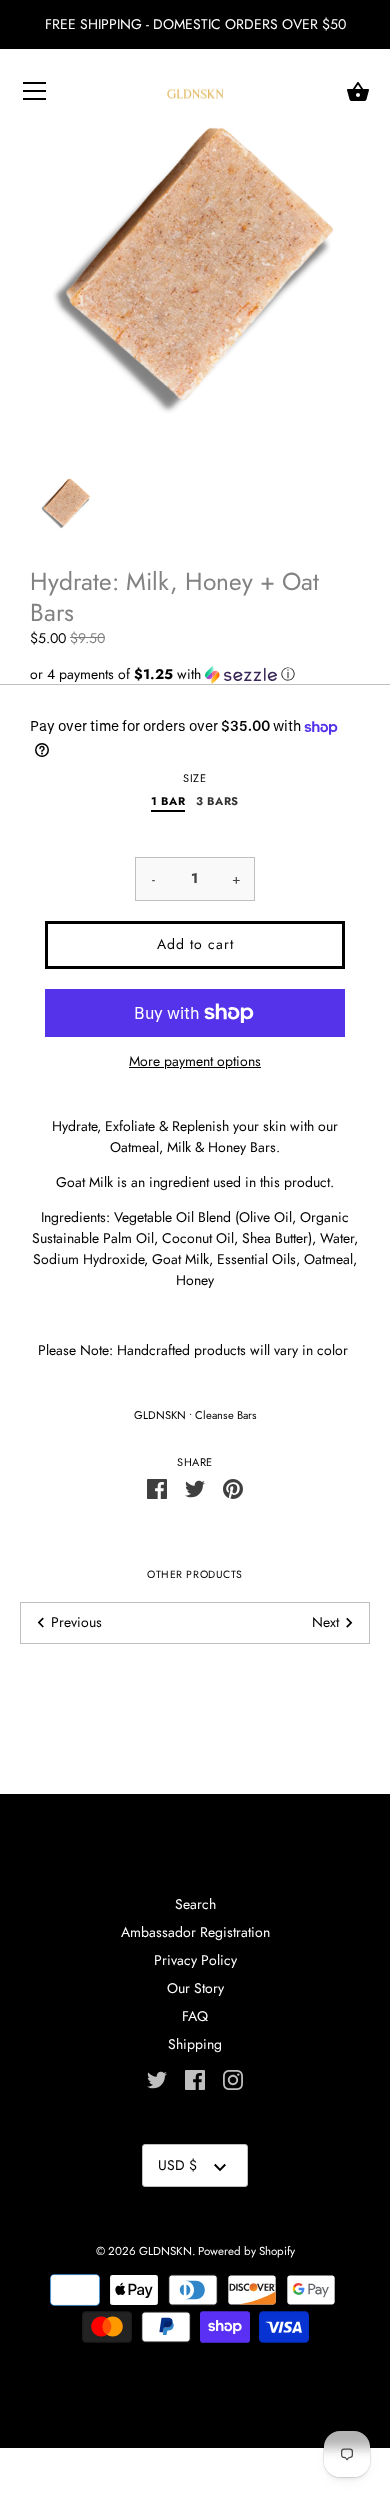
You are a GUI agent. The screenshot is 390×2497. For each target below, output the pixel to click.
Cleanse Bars (226, 1415)
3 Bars (217, 802)
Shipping (195, 2044)
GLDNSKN (160, 1415)
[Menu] (35, 95)
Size (194, 778)
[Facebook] (195, 2079)
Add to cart (195, 944)
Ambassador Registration (195, 1932)
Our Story (195, 1988)
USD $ (177, 2165)
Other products (194, 1574)
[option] (66, 503)
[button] (195, 674)
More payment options (195, 1061)
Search (195, 1904)
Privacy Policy (195, 1960)
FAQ (195, 2016)
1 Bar (168, 802)
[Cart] (358, 92)
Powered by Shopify (246, 2251)
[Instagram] (233, 2079)
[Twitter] (157, 2079)
